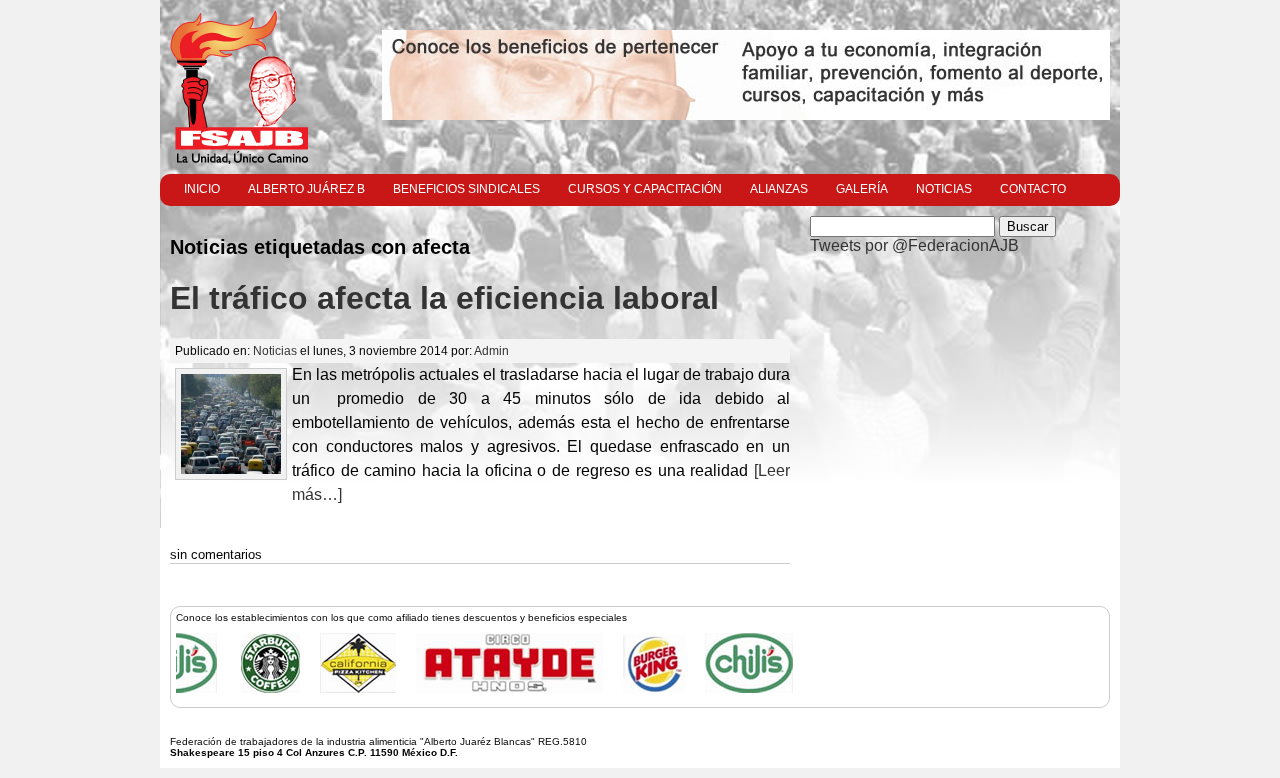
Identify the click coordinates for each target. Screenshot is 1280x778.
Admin (491, 351)
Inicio (202, 189)
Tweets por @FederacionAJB (914, 245)
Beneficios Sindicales (466, 189)
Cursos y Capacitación (645, 189)
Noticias (944, 189)
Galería (862, 189)
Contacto (1033, 189)
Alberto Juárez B (306, 189)
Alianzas (779, 189)
